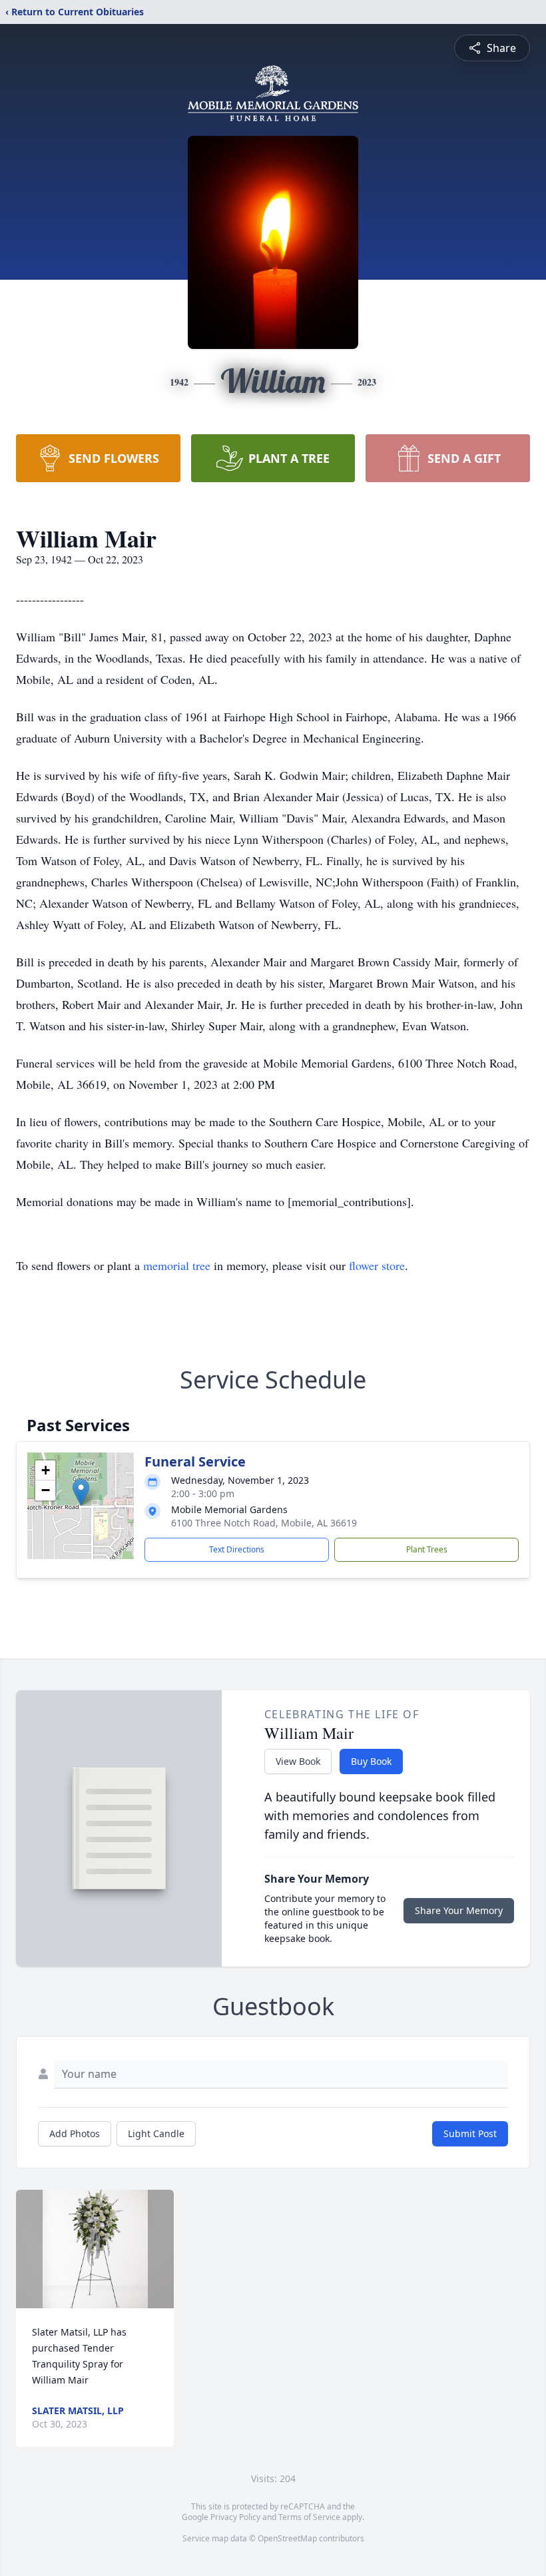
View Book (298, 1761)
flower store (377, 1265)
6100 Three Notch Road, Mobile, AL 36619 (264, 1523)
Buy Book (371, 1761)
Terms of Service (309, 2517)
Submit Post (470, 2133)
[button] (81, 1492)
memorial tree (177, 1265)
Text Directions (237, 1549)
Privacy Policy (235, 2517)
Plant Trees (427, 1549)
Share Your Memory (459, 1910)
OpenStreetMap (287, 2538)
